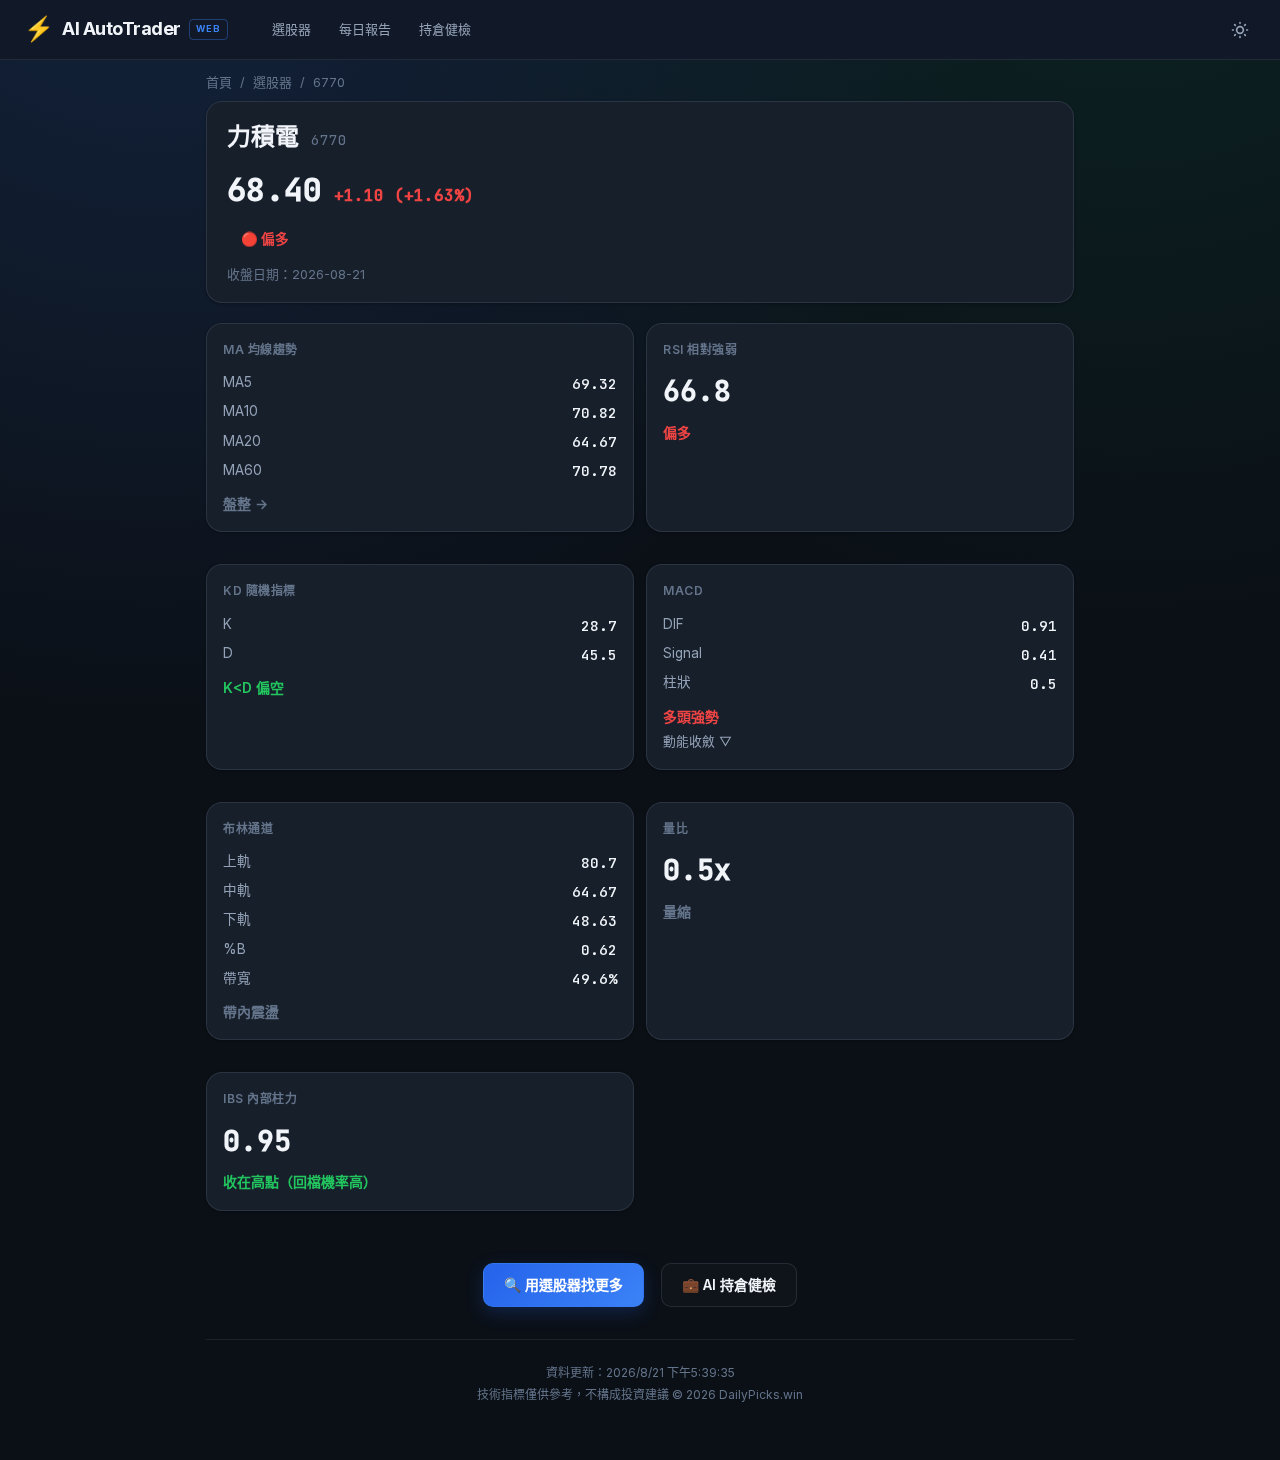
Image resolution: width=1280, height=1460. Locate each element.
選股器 (291, 29)
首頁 (219, 82)
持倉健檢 (445, 29)
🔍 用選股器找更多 (563, 1284)
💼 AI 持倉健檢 (729, 1284)
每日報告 (365, 29)
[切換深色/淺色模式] (1240, 30)
